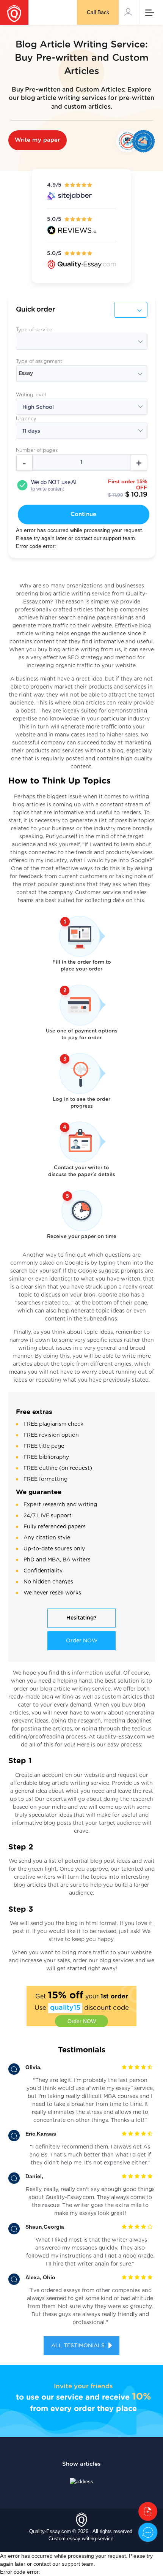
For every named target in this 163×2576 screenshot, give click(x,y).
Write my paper (38, 140)
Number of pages (37, 450)
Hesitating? (81, 1618)
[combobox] (82, 374)
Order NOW (82, 1641)
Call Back (98, 12)
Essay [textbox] (26, 374)
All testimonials (79, 2346)
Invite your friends (83, 2386)
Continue (83, 514)
